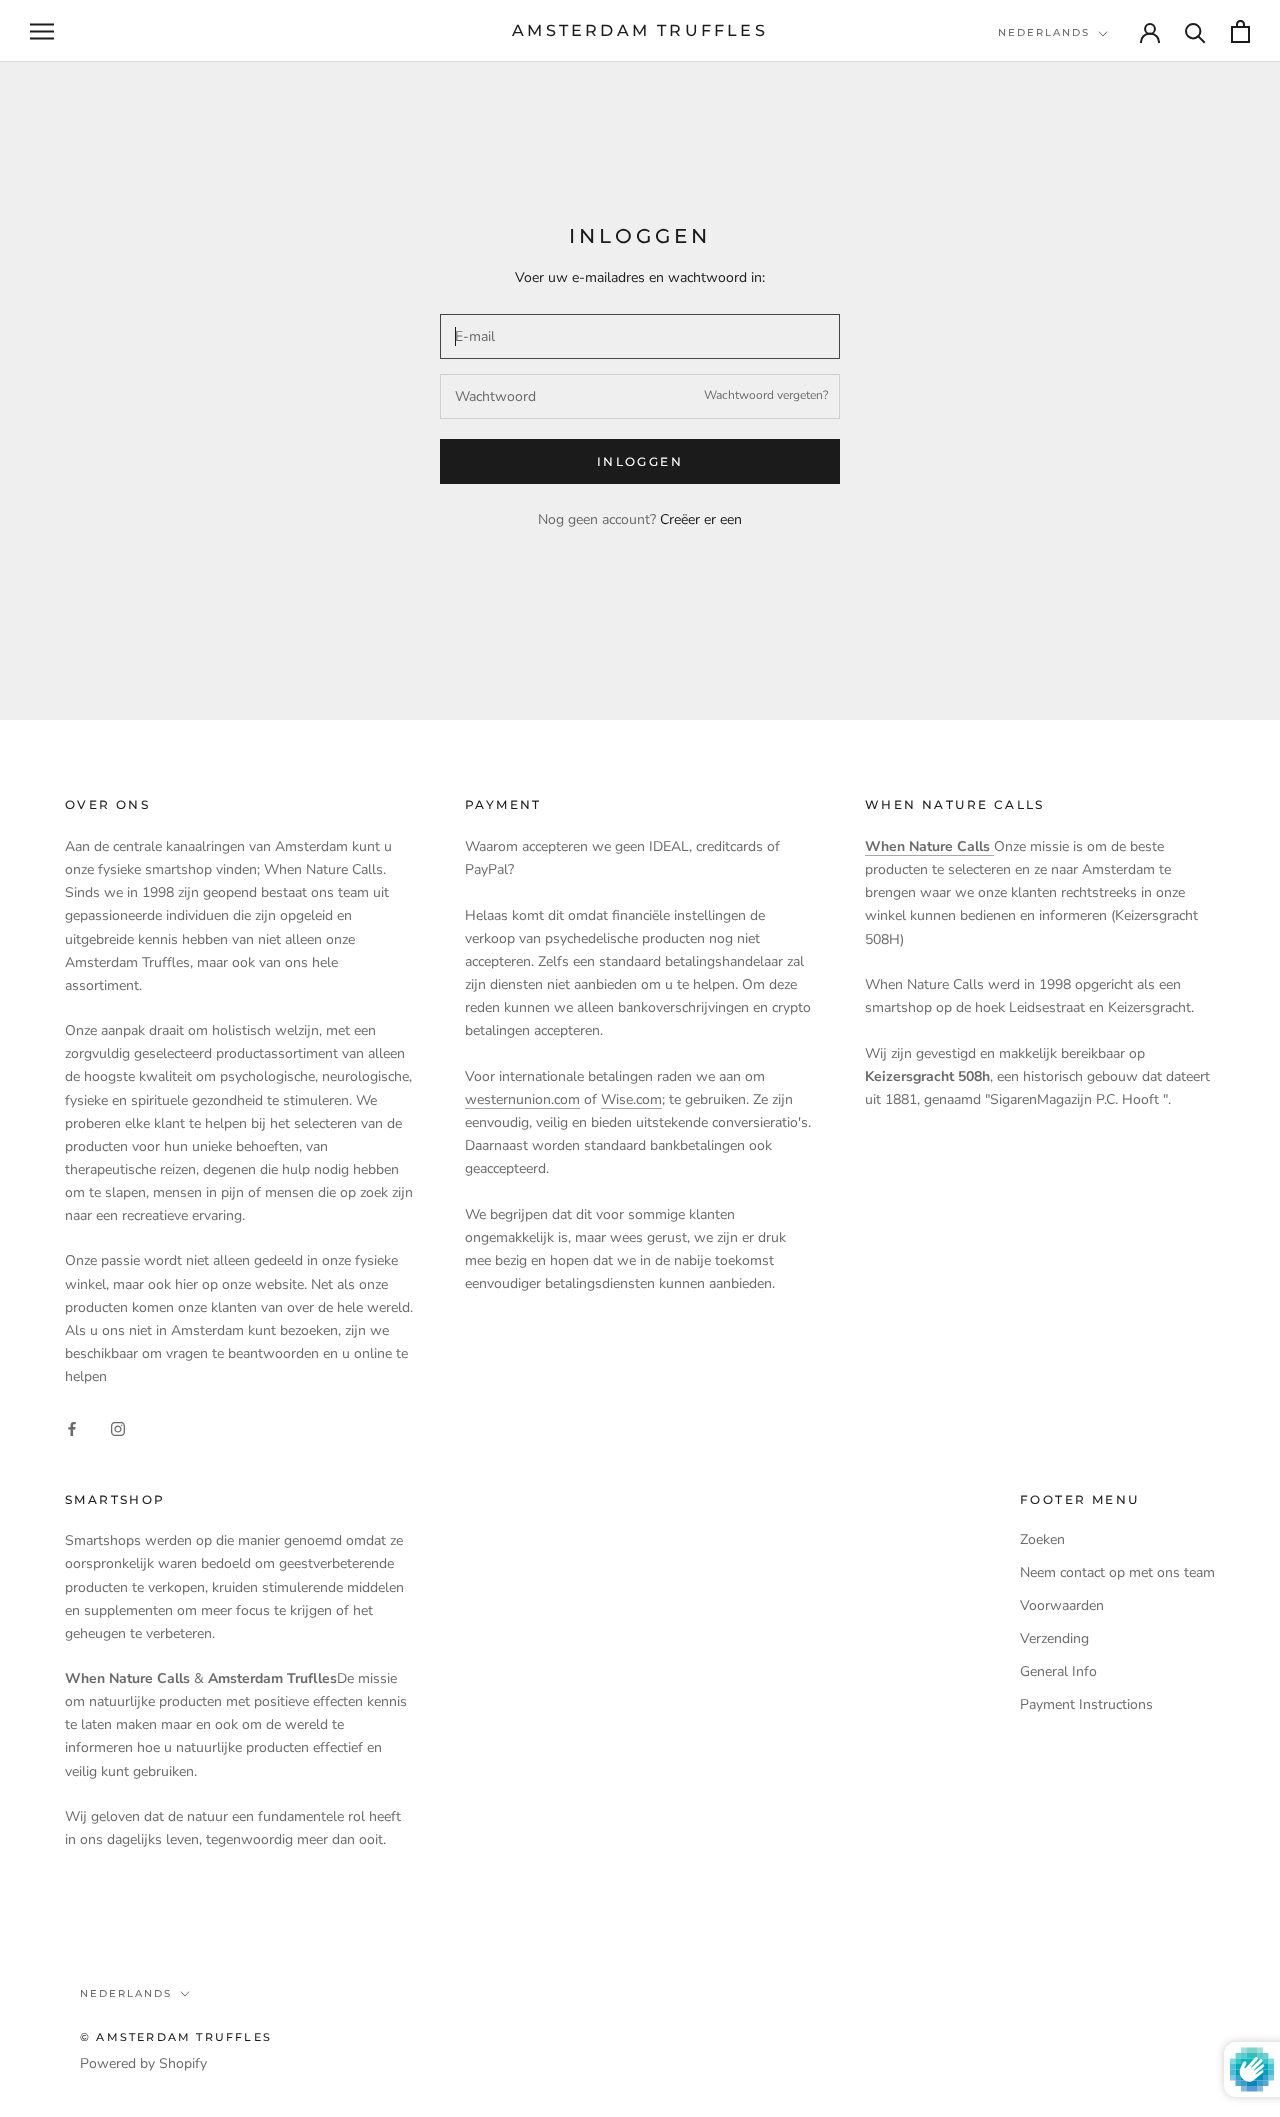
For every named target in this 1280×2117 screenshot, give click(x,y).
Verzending (1054, 1638)
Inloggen (640, 461)
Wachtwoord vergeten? (766, 395)
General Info (1058, 1671)
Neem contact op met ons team (1117, 1572)
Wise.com (631, 1099)
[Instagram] (118, 1427)
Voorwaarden (1062, 1605)
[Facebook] (72, 1427)
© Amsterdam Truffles (176, 2037)
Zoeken (1042, 1539)
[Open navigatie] (42, 31)
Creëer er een (701, 519)
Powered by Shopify (143, 2063)
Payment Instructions (1086, 1704)
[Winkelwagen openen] (1240, 31)
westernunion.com (522, 1099)
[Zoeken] (1195, 31)
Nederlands (1044, 32)
